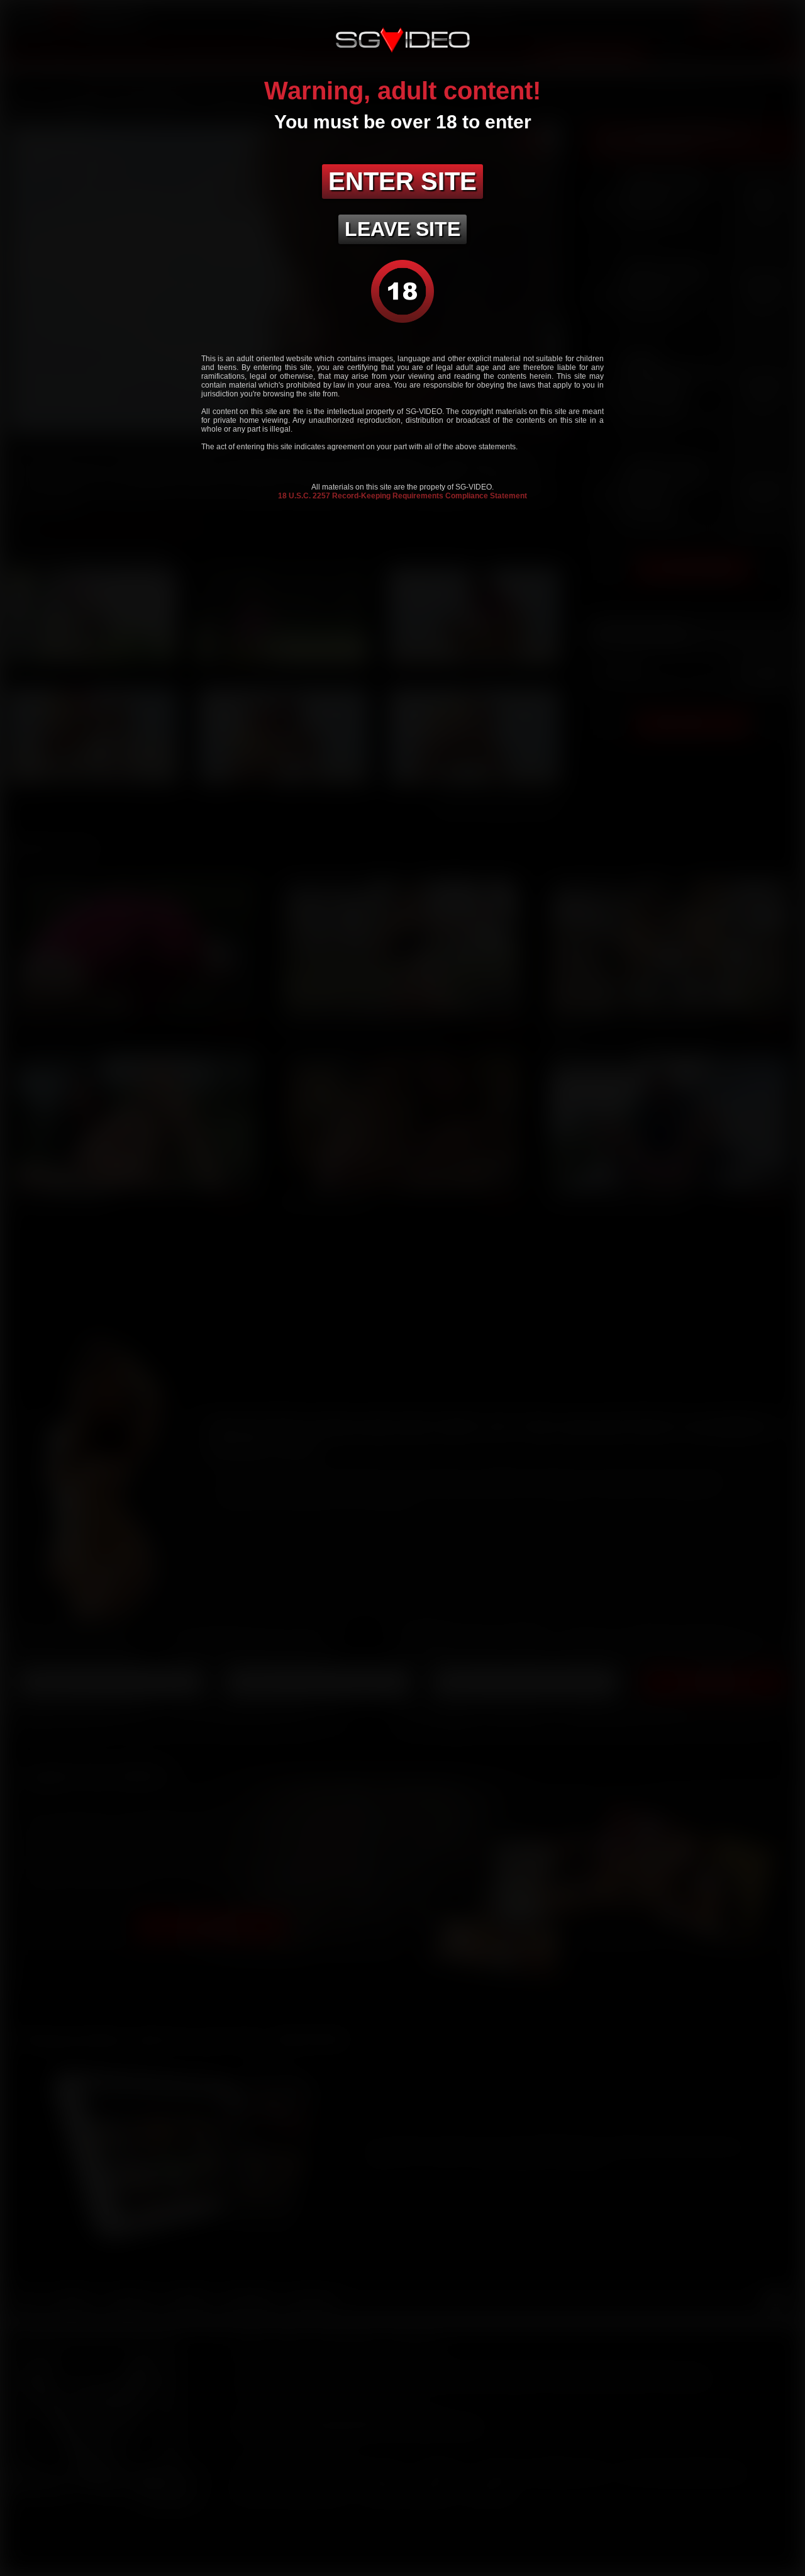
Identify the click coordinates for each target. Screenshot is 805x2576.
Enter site (402, 181)
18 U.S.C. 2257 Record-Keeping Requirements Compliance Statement (402, 496)
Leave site (402, 229)
